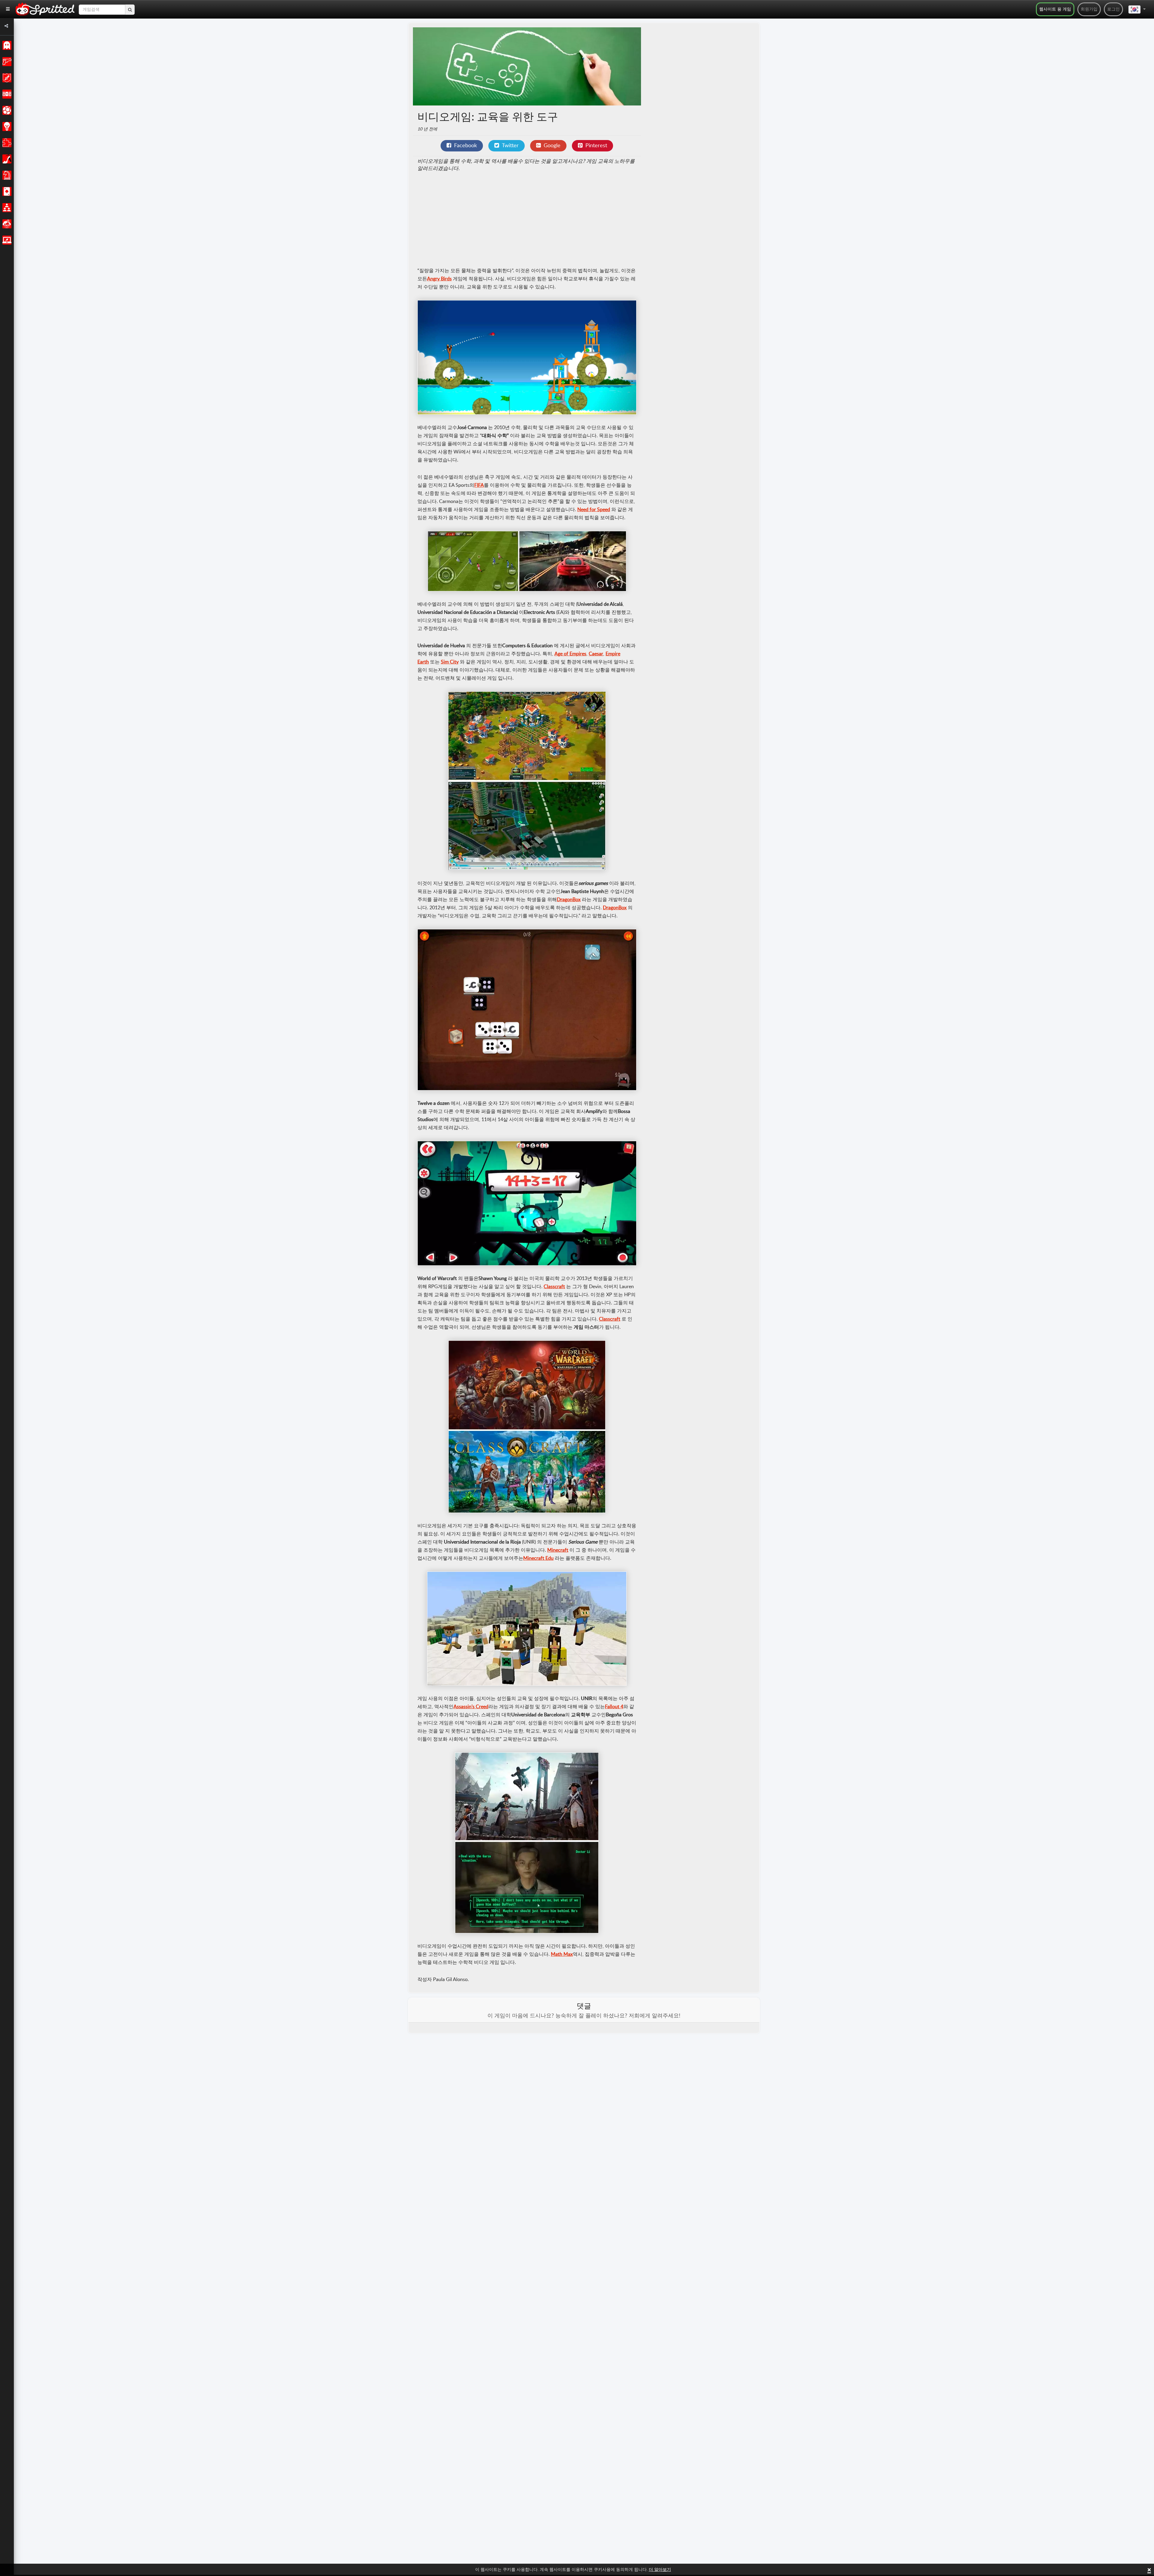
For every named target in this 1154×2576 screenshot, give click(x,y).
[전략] (6, 127)
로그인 (1113, 9)
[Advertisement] (527, 220)
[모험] (6, 78)
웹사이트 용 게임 (1055, 9)
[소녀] (6, 159)
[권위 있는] (6, 45)
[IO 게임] (6, 240)
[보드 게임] (6, 175)
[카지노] (6, 191)
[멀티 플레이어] (6, 208)
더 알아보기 (660, 2570)
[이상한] (6, 224)
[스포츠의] (6, 110)
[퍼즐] (6, 143)
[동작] (6, 62)
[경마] (6, 94)
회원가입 (1089, 9)
